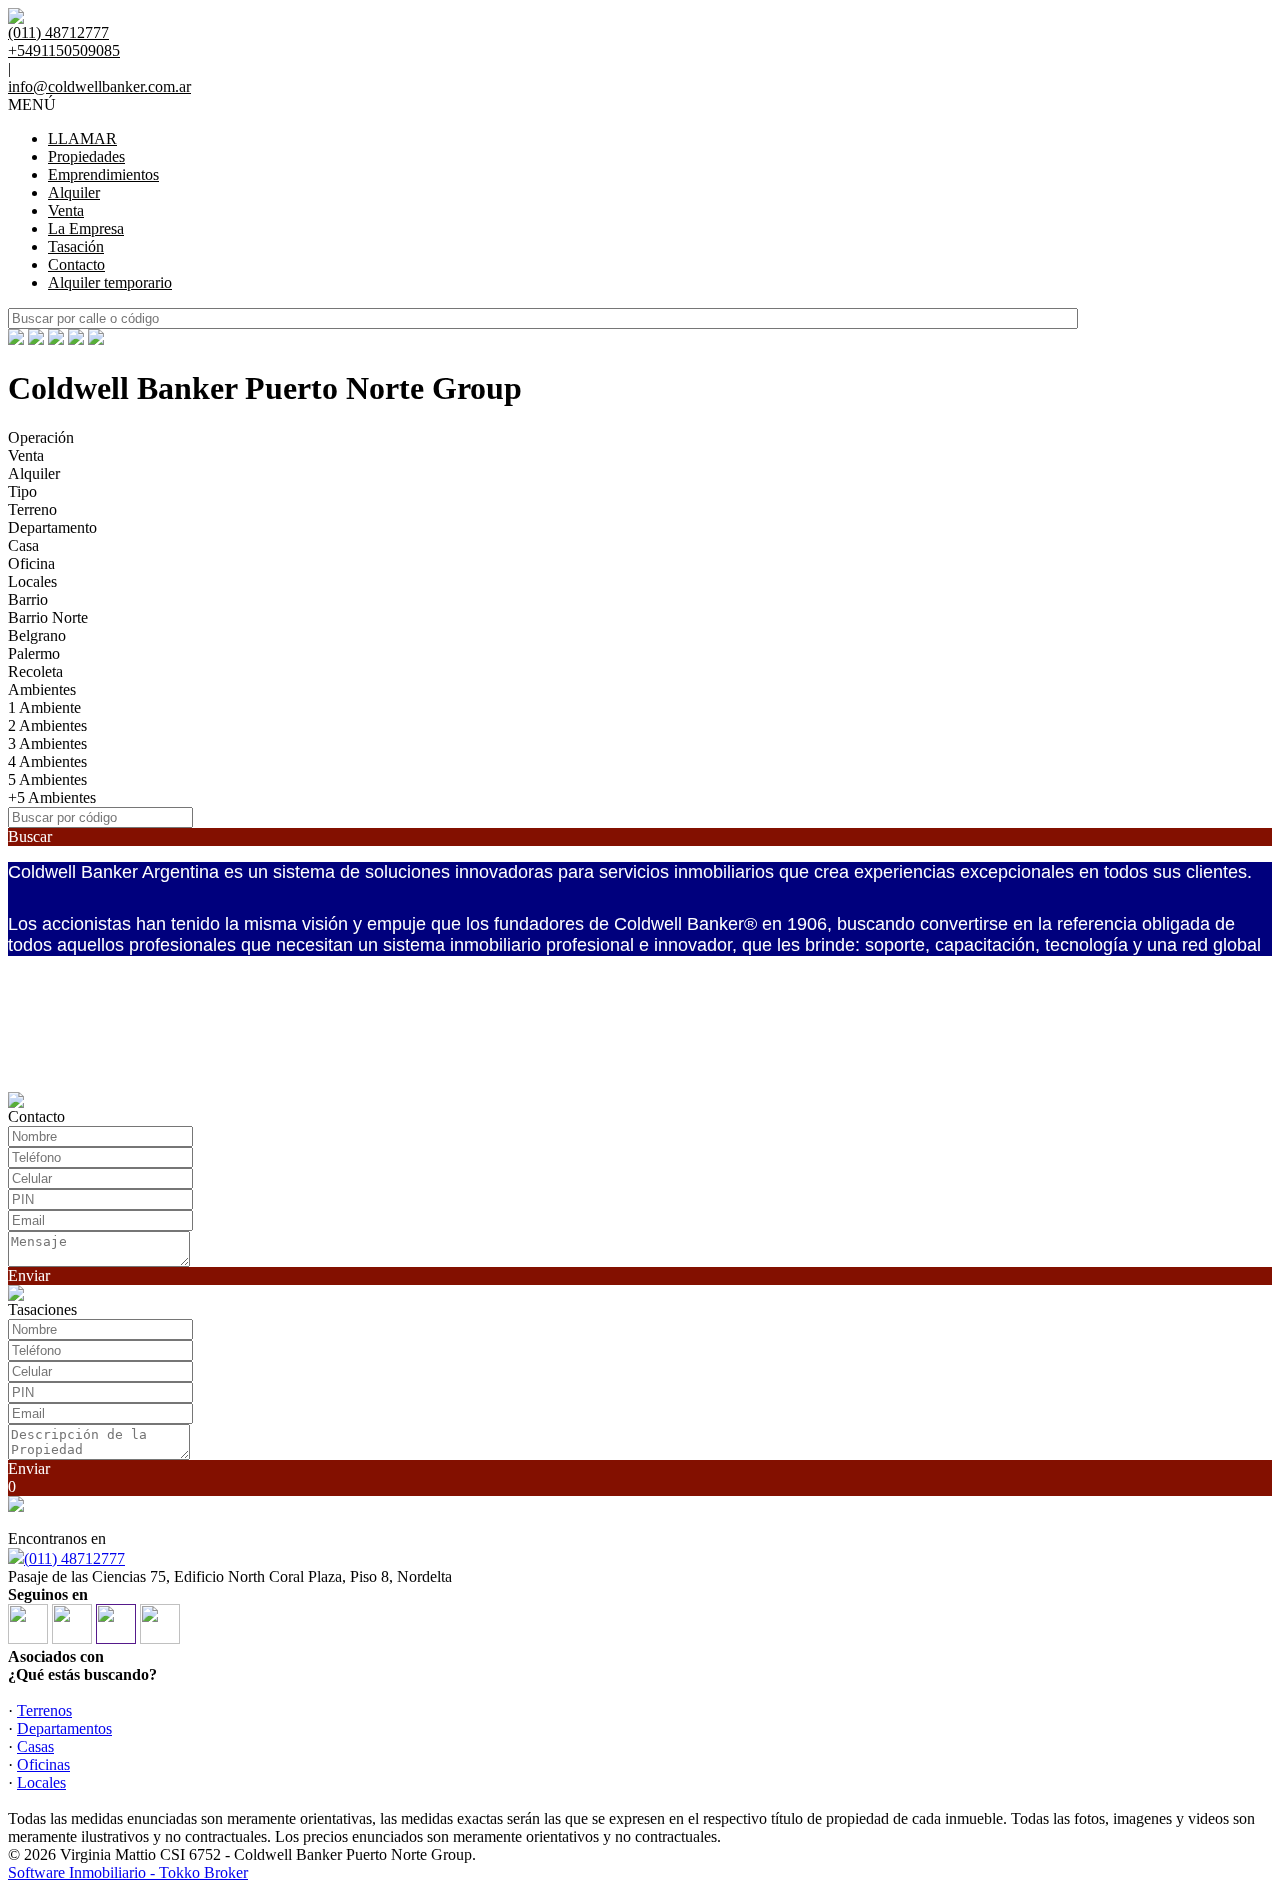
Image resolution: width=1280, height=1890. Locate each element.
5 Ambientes (47, 779)
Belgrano (37, 635)
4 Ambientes (47, 761)
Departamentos (64, 1728)
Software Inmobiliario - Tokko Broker (128, 1872)
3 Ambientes (47, 743)
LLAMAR (82, 138)
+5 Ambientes (52, 797)
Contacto (76, 264)
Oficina (31, 563)
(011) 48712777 (74, 1558)
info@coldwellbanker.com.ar (99, 86)
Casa (23, 545)
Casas (35, 1746)
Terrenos (44, 1710)
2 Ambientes (47, 725)
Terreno (32, 509)
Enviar (29, 1275)
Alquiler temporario (110, 282)
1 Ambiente (44, 707)
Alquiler (74, 192)
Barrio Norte (48, 617)
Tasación (76, 246)
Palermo (34, 653)
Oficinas (43, 1764)
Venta (66, 210)
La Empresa (86, 228)
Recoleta (35, 671)
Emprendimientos (103, 174)
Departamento (52, 527)
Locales (32, 581)
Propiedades (86, 156)
